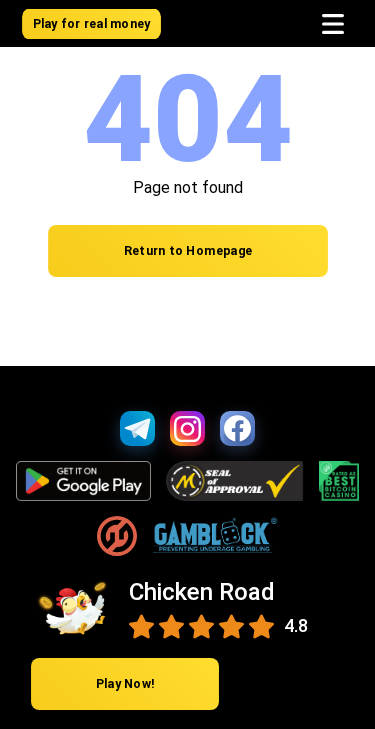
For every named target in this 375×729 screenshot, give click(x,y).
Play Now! (125, 684)
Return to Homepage (187, 251)
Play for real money (91, 23)
